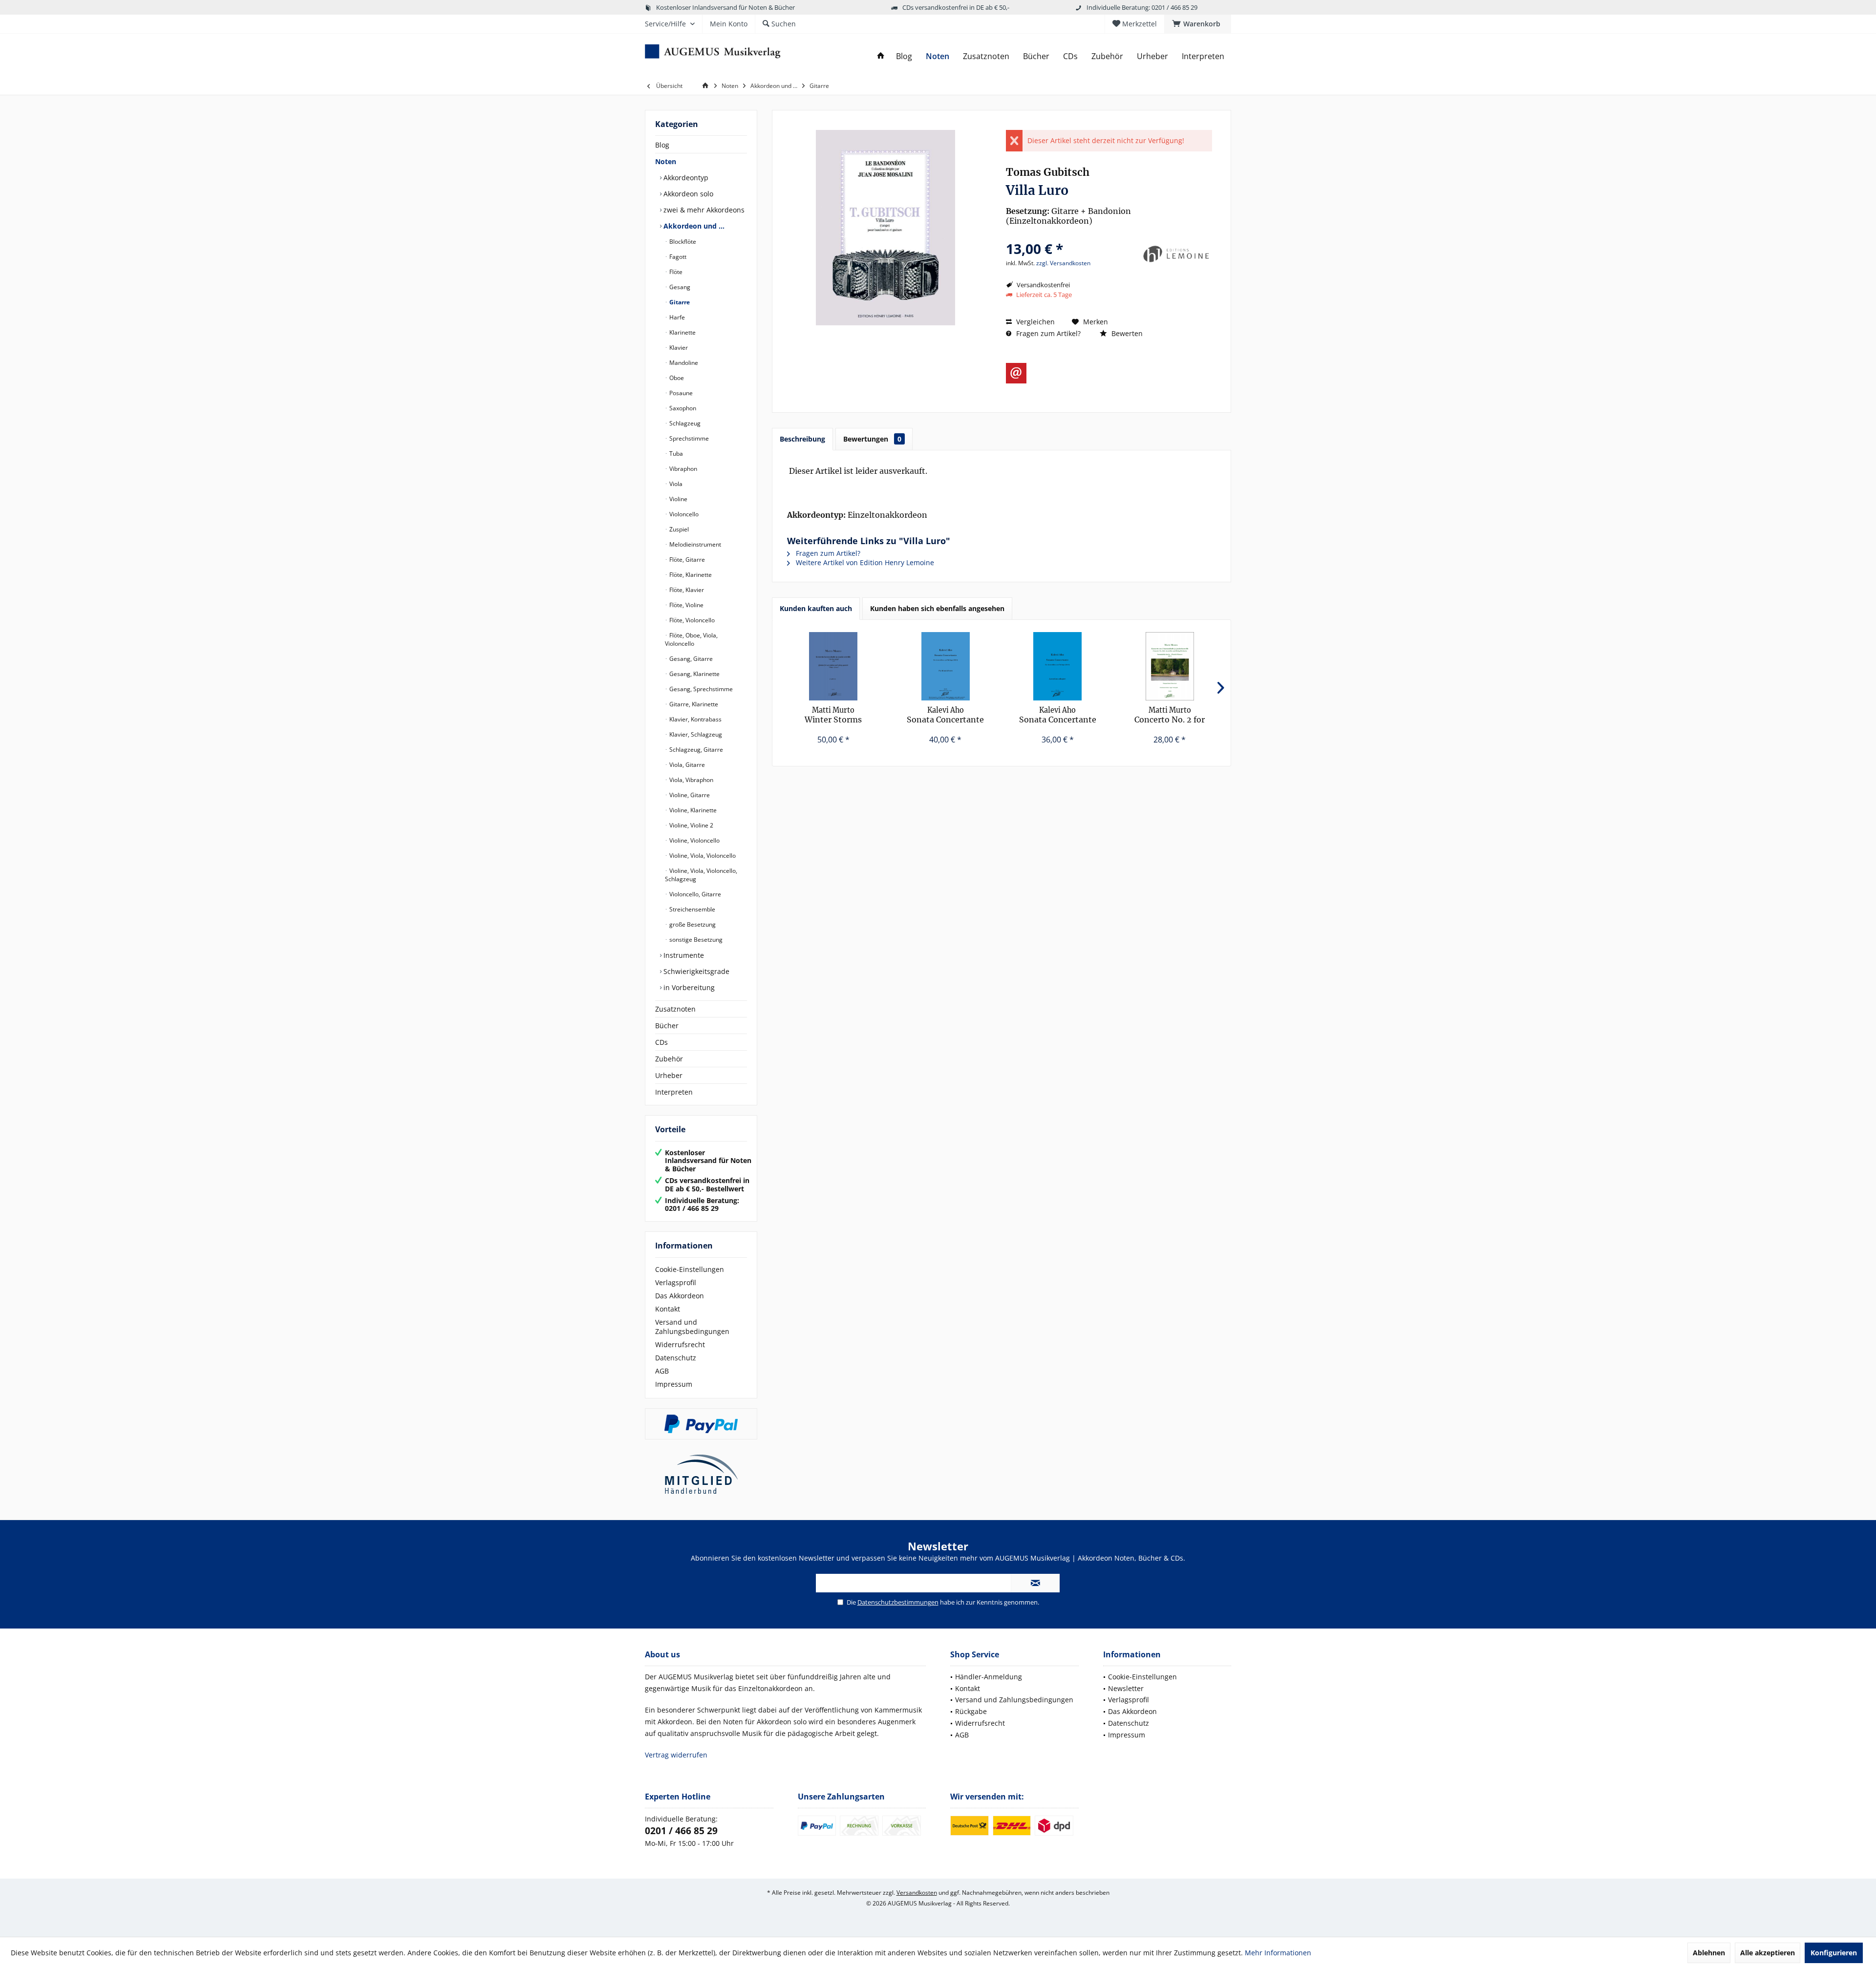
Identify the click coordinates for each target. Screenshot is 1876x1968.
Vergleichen (1034, 322)
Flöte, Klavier (686, 590)
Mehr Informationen (1278, 1953)
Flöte (675, 272)
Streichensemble (692, 909)
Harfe (676, 317)
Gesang (679, 287)
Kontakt (668, 1309)
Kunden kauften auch (816, 608)
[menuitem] (1198, 24)
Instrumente (683, 955)
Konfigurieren (1834, 1953)
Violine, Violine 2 (691, 825)
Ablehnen (1709, 1953)
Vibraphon (682, 469)
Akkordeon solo (687, 194)
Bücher (667, 1026)
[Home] (881, 56)
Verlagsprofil (676, 1282)
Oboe (676, 378)
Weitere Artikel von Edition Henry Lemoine (864, 562)
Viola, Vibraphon (691, 780)
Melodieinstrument (694, 544)
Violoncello (683, 514)
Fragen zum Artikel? (1047, 333)
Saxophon (682, 408)
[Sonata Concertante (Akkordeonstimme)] (1058, 666)
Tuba (675, 454)
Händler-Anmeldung (989, 1677)
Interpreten (674, 1092)
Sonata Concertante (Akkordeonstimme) (1057, 715)
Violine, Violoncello (694, 840)
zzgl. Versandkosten (1063, 263)
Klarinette (682, 332)
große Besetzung (692, 924)
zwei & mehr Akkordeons (703, 210)
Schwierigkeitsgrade (695, 971)
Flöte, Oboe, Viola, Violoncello (691, 639)
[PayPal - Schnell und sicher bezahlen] (701, 1424)
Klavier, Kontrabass (695, 719)
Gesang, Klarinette (694, 674)
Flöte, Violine (686, 605)
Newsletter (1126, 1688)
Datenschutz (676, 1358)
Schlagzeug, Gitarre (695, 750)
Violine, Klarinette (692, 810)
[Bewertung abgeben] (1071, 236)
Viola (675, 484)
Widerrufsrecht (680, 1344)
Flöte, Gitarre (686, 560)
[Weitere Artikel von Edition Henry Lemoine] (1175, 254)
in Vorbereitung (688, 987)
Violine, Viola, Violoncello (702, 856)
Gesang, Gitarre (690, 659)
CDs (661, 1042)
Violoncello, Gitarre (694, 894)
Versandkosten (917, 1893)
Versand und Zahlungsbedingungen (692, 1327)
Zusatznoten (675, 1009)
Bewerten (1126, 333)
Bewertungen (872, 439)
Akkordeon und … (693, 226)
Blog (662, 145)
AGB (662, 1371)
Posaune (680, 393)
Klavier (678, 348)
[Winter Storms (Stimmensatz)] (833, 666)
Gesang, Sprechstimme (700, 689)
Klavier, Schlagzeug (695, 734)
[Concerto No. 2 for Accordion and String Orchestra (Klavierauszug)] (1170, 666)
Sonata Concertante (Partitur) (945, 715)
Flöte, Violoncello (691, 620)
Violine (678, 499)
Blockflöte (682, 242)
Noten (666, 161)
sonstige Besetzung (695, 940)
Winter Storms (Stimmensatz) (833, 715)
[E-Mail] (1016, 373)
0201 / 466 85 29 (681, 1831)
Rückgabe (971, 1711)
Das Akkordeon (680, 1296)
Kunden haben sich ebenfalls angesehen (937, 608)
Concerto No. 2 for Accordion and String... (1170, 715)
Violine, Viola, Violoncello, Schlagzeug (701, 875)
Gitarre (679, 302)
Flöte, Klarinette (690, 575)
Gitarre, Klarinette (693, 704)
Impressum (674, 1384)
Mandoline (683, 363)
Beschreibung (802, 439)
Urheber (669, 1075)
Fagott (677, 257)
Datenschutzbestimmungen (898, 1602)
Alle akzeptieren (1768, 1953)
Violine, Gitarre (689, 795)
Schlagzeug (684, 423)
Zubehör (669, 1059)
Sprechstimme (688, 438)
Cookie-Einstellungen (690, 1269)
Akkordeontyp (685, 178)
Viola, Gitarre (686, 765)
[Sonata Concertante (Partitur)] (946, 666)
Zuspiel (678, 529)
